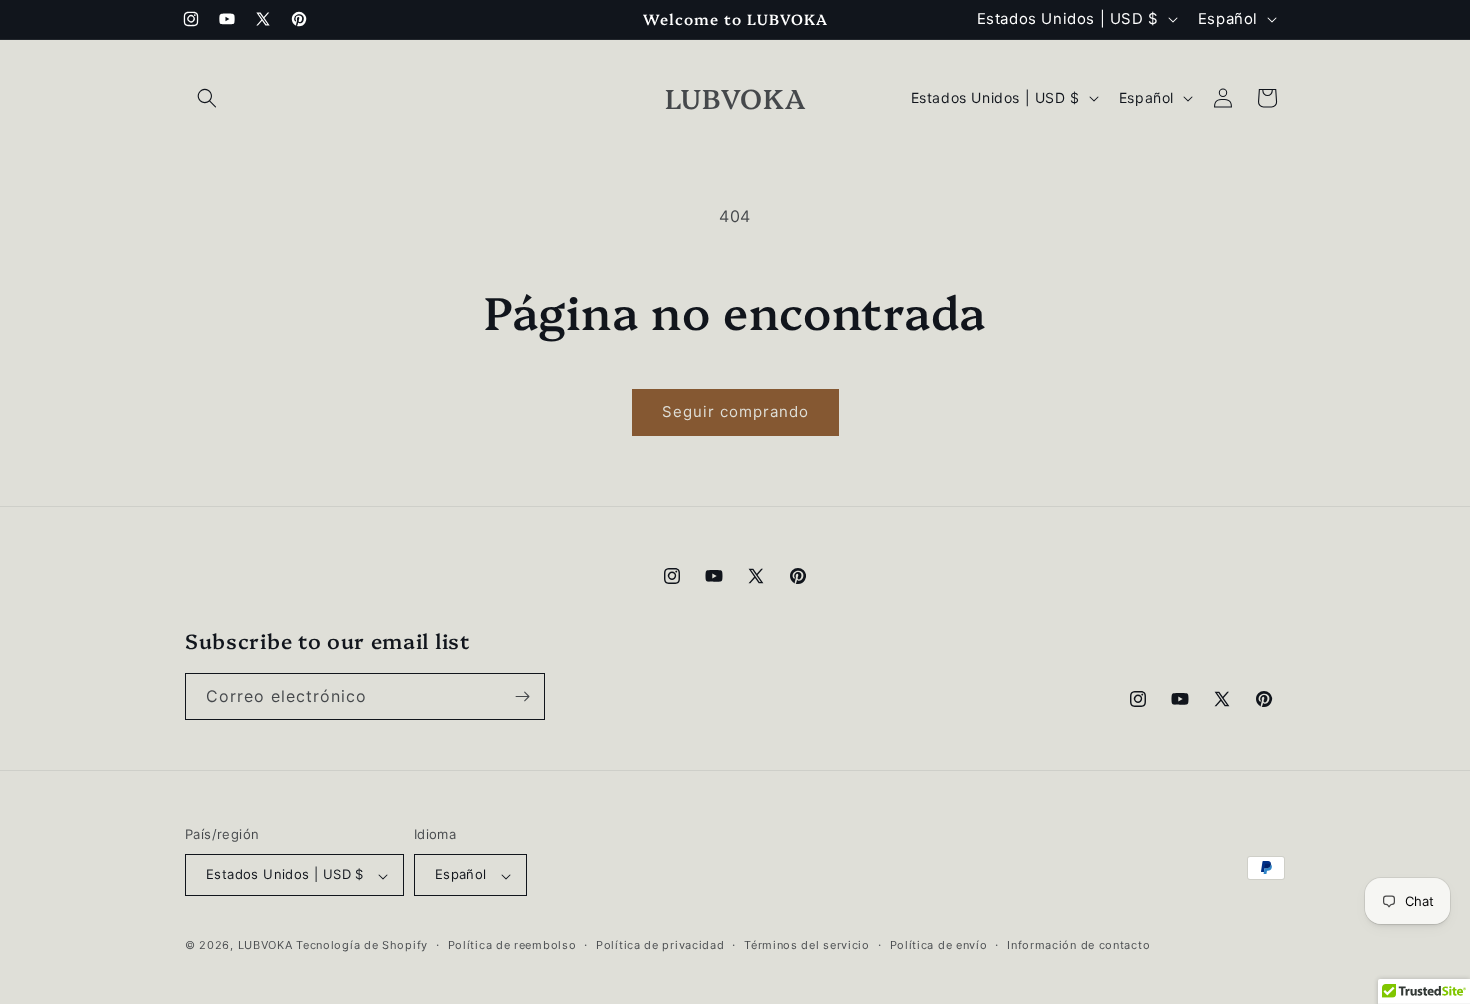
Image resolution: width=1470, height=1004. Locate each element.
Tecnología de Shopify (362, 946)
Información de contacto (1078, 945)
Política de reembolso (512, 945)
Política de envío (939, 945)
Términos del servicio (807, 945)
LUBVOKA (265, 946)
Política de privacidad (660, 945)
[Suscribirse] (522, 696)
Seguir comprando (735, 411)
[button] (207, 98)
